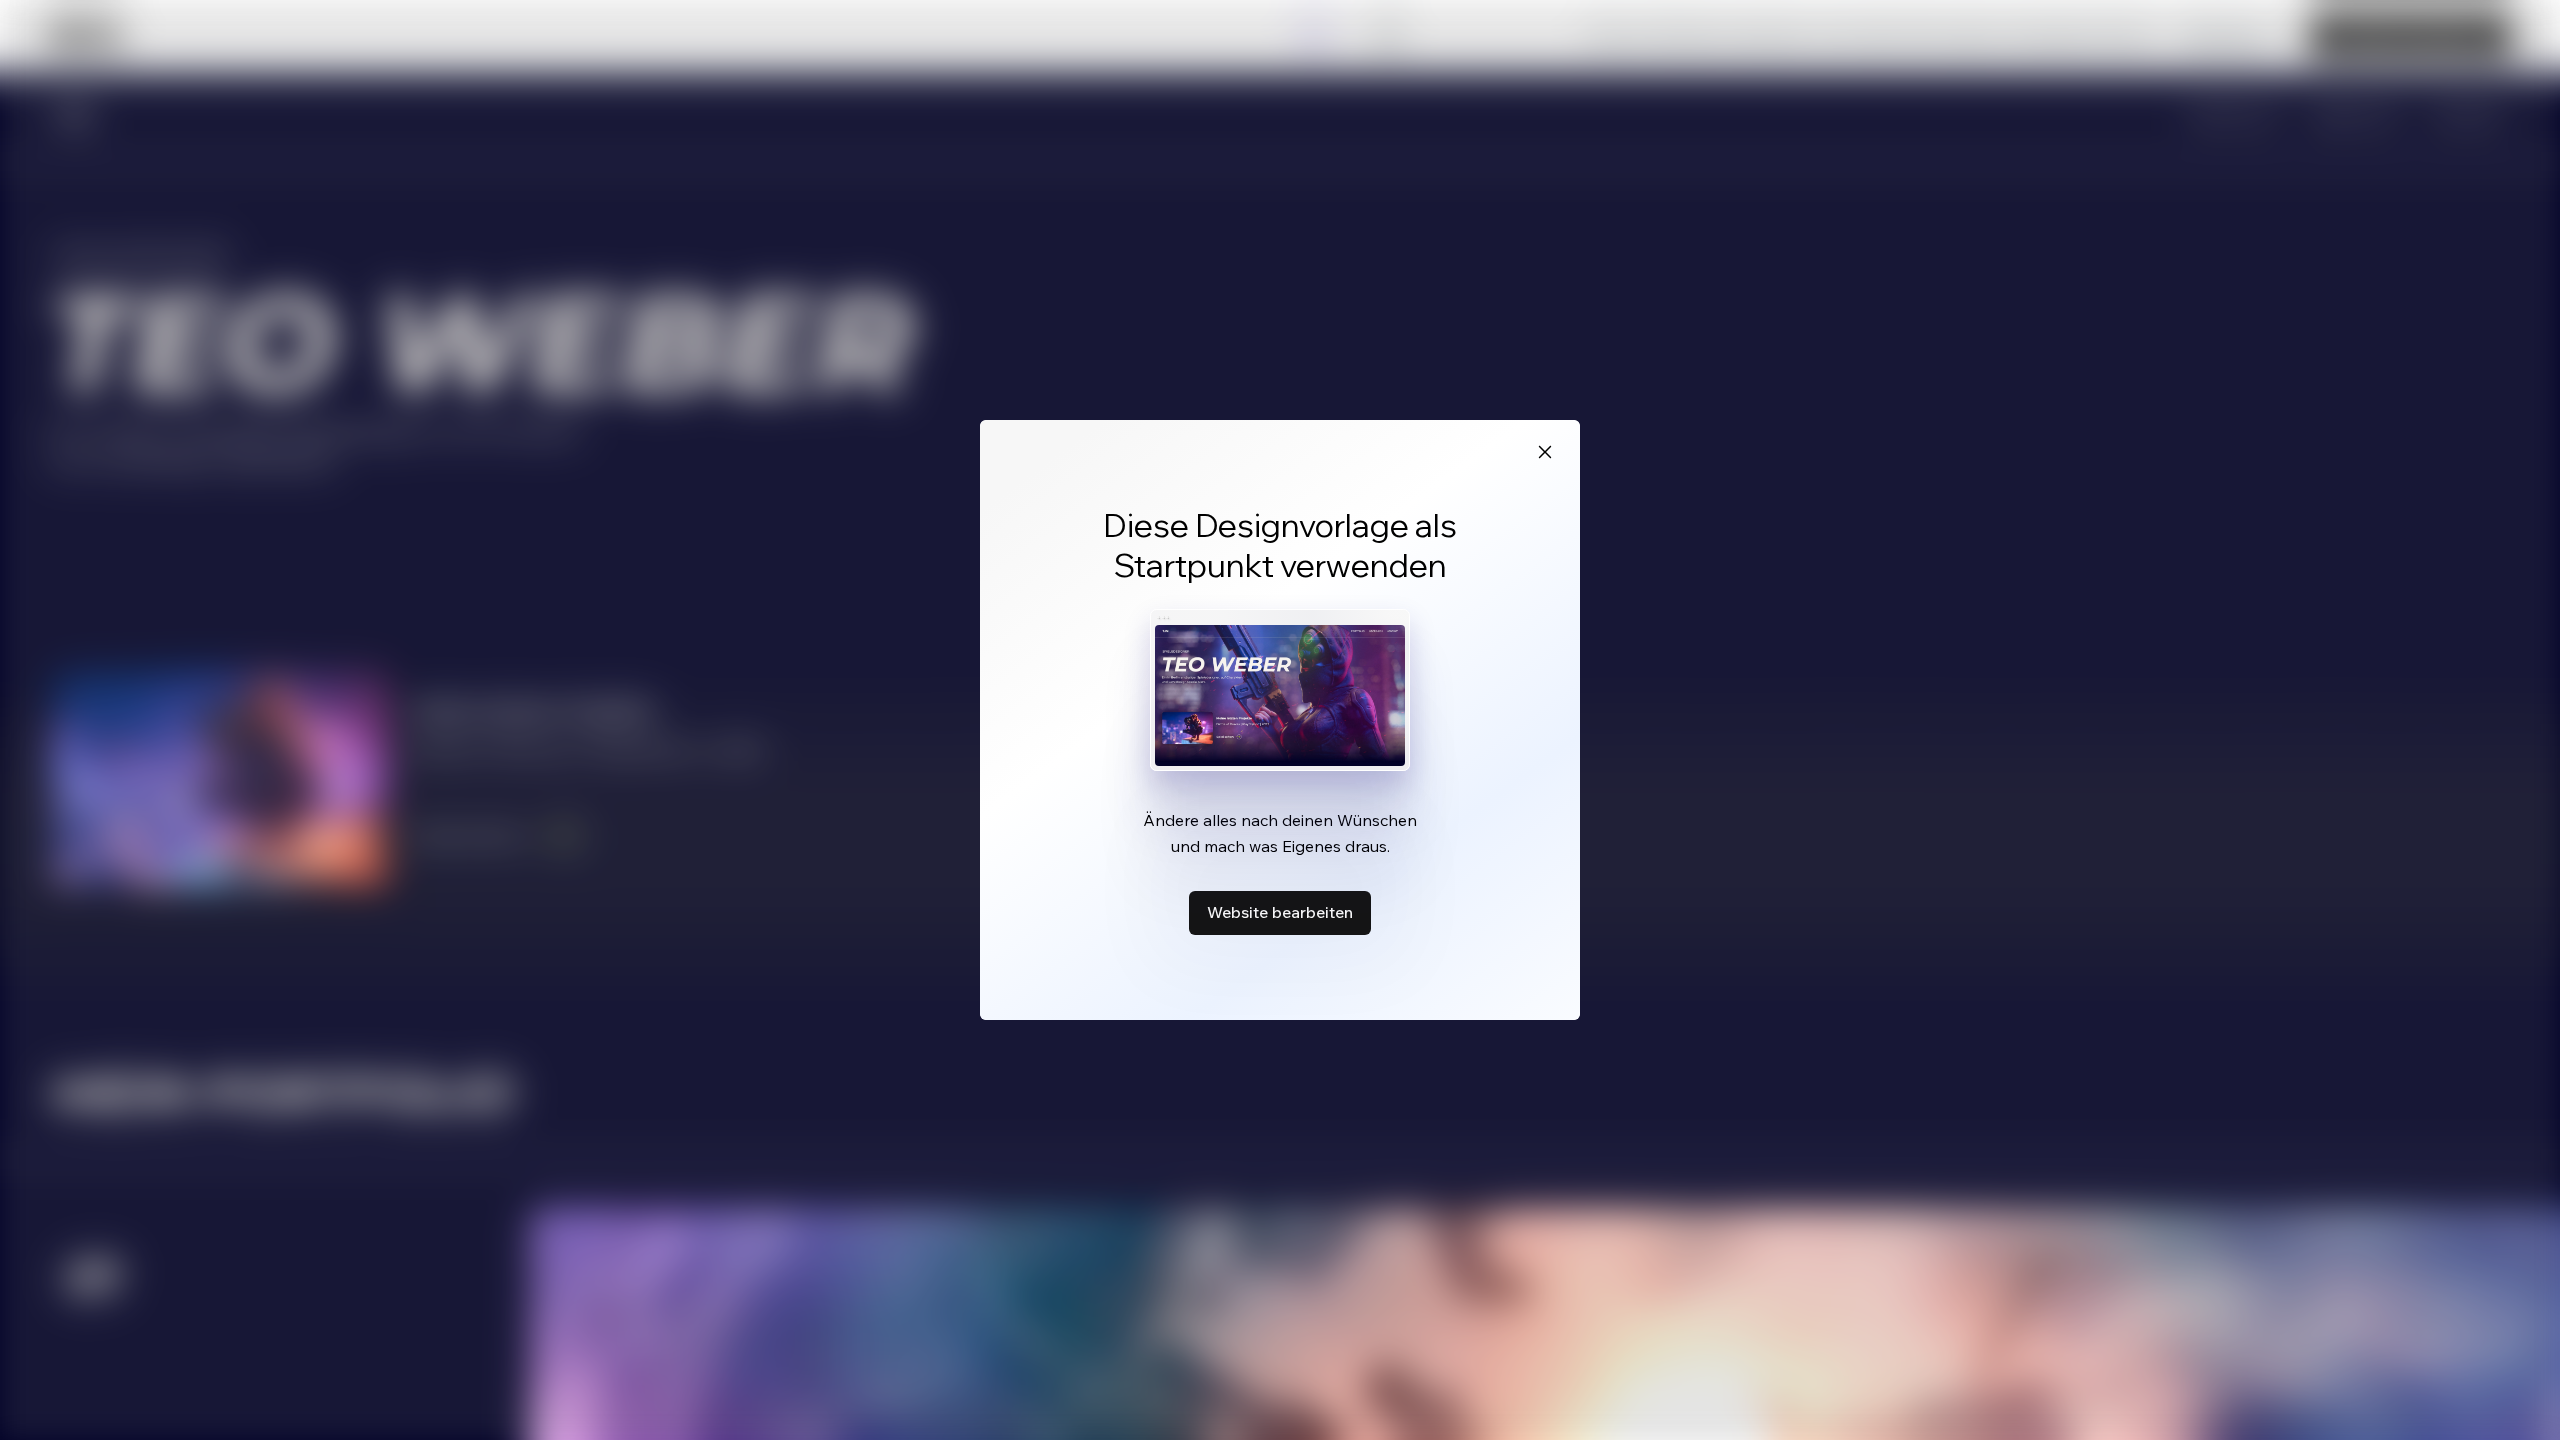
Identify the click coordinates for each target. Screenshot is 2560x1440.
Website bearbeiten (1280, 912)
